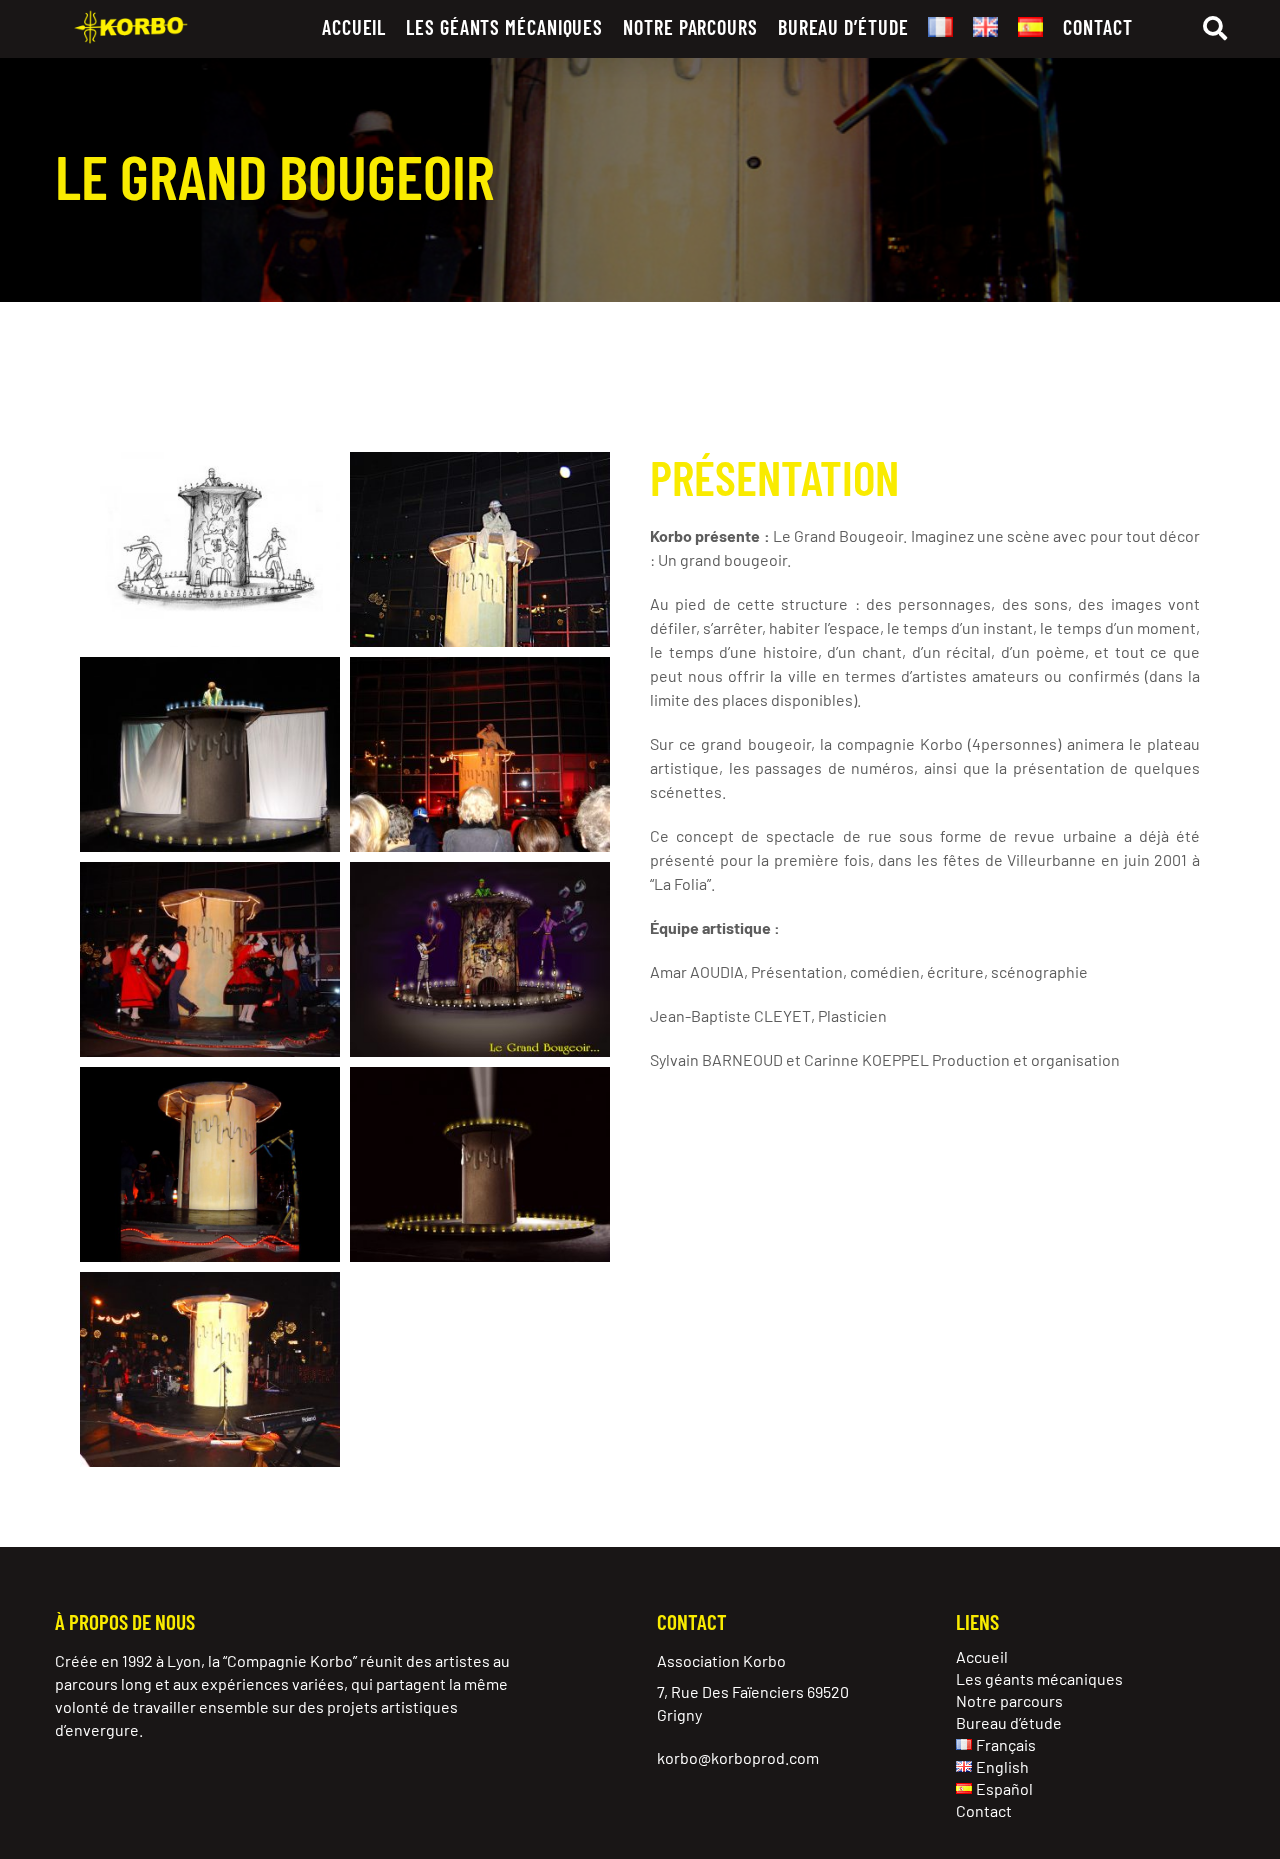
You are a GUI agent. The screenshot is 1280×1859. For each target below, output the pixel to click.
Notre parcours (690, 27)
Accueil (354, 27)
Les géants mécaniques (504, 27)
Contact (1097, 27)
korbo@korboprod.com (738, 1757)
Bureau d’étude (843, 27)
